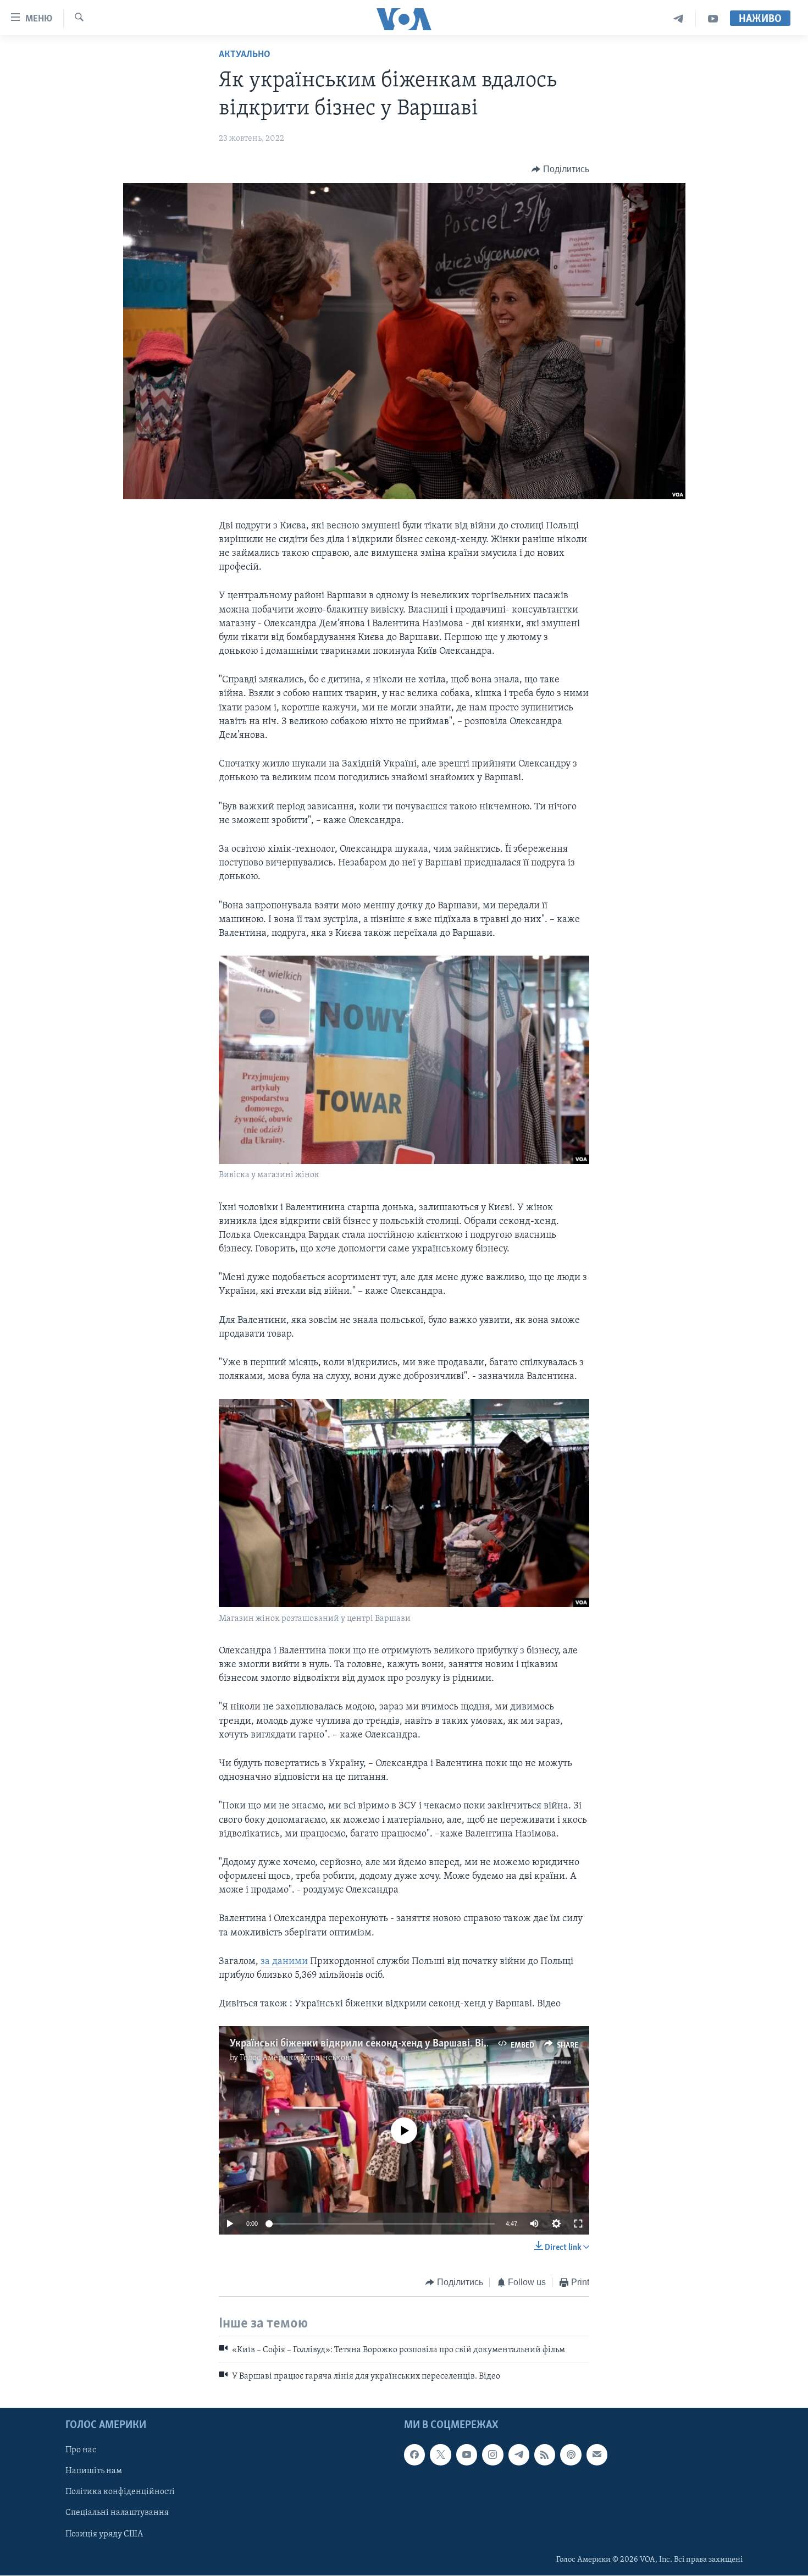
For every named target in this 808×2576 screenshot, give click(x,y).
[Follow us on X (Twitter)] (440, 2454)
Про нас (81, 2450)
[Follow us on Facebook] (414, 2454)
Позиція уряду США (104, 2534)
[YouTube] (713, 19)
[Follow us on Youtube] (467, 2454)
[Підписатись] (597, 2454)
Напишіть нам (94, 2471)
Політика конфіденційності (120, 2492)
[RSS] (545, 2454)
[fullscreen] (578, 2224)
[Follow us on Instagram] (492, 2454)
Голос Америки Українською (296, 2058)
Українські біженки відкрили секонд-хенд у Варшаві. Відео (365, 2044)
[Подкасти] (571, 2454)
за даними (285, 1962)
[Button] (560, 169)
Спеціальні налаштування (117, 2513)
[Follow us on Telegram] (519, 2454)
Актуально (245, 55)
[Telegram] (679, 19)
